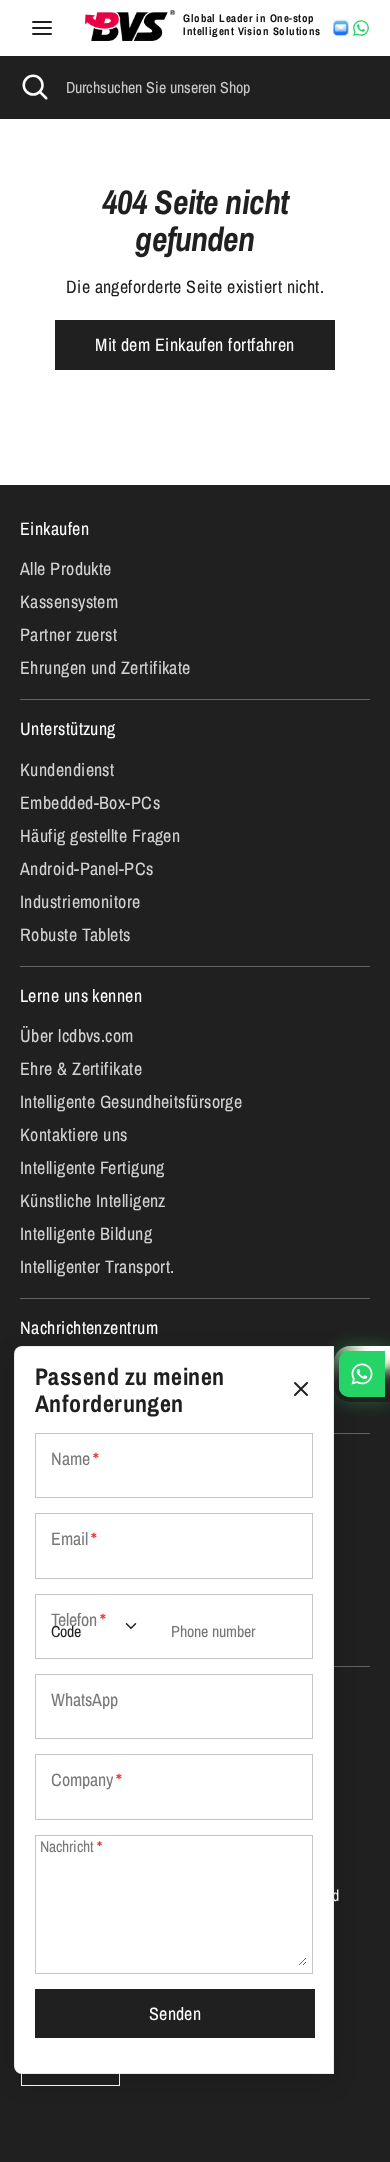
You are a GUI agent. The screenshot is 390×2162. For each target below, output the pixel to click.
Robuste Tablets (75, 934)
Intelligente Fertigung (92, 1167)
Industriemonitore (80, 901)
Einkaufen (54, 528)
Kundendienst (67, 769)
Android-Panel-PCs (87, 868)
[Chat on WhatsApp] (361, 28)
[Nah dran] (301, 1389)
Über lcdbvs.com (77, 1035)
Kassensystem (69, 601)
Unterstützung (68, 728)
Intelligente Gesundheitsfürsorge (131, 1101)
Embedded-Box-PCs (90, 802)
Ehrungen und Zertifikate (105, 667)
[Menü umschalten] (42, 28)
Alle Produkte (66, 568)
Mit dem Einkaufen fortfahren (195, 344)
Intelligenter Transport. (97, 1266)
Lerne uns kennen (81, 995)
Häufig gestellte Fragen (100, 835)
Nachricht (71, 1846)
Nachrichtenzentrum (89, 1327)
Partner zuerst (68, 634)
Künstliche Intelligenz (93, 1200)
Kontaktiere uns (74, 1134)
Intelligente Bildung (86, 1233)
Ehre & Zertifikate (81, 1068)
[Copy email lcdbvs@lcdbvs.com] (341, 28)
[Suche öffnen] (33, 87)
